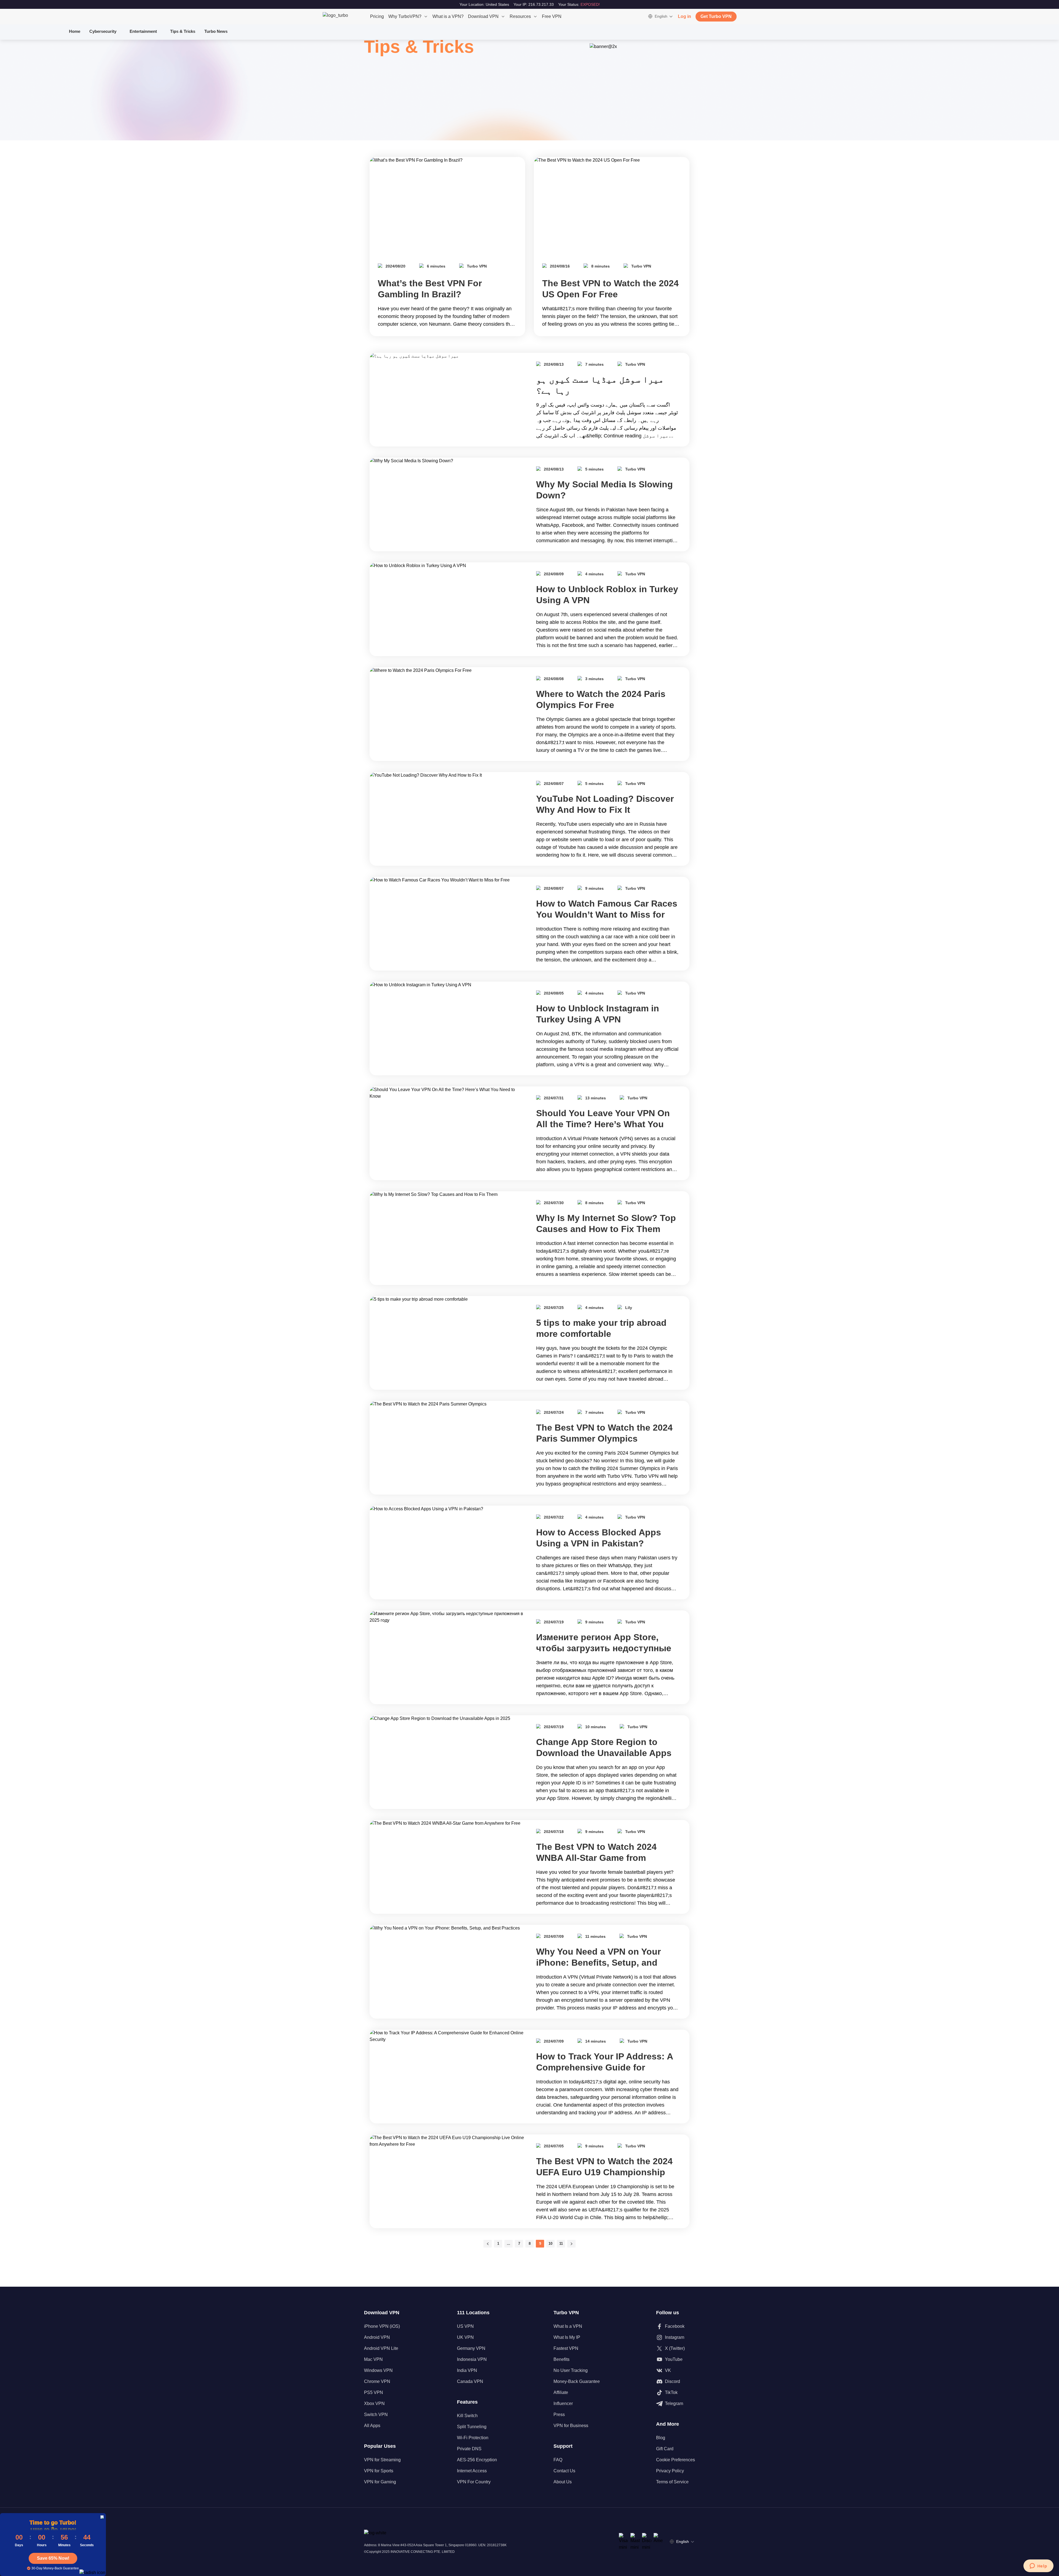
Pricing (377, 16)
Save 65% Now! (53, 2558)
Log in (684, 16)
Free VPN (552, 16)
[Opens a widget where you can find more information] (1038, 2566)
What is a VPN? (448, 16)
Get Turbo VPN (716, 16)
